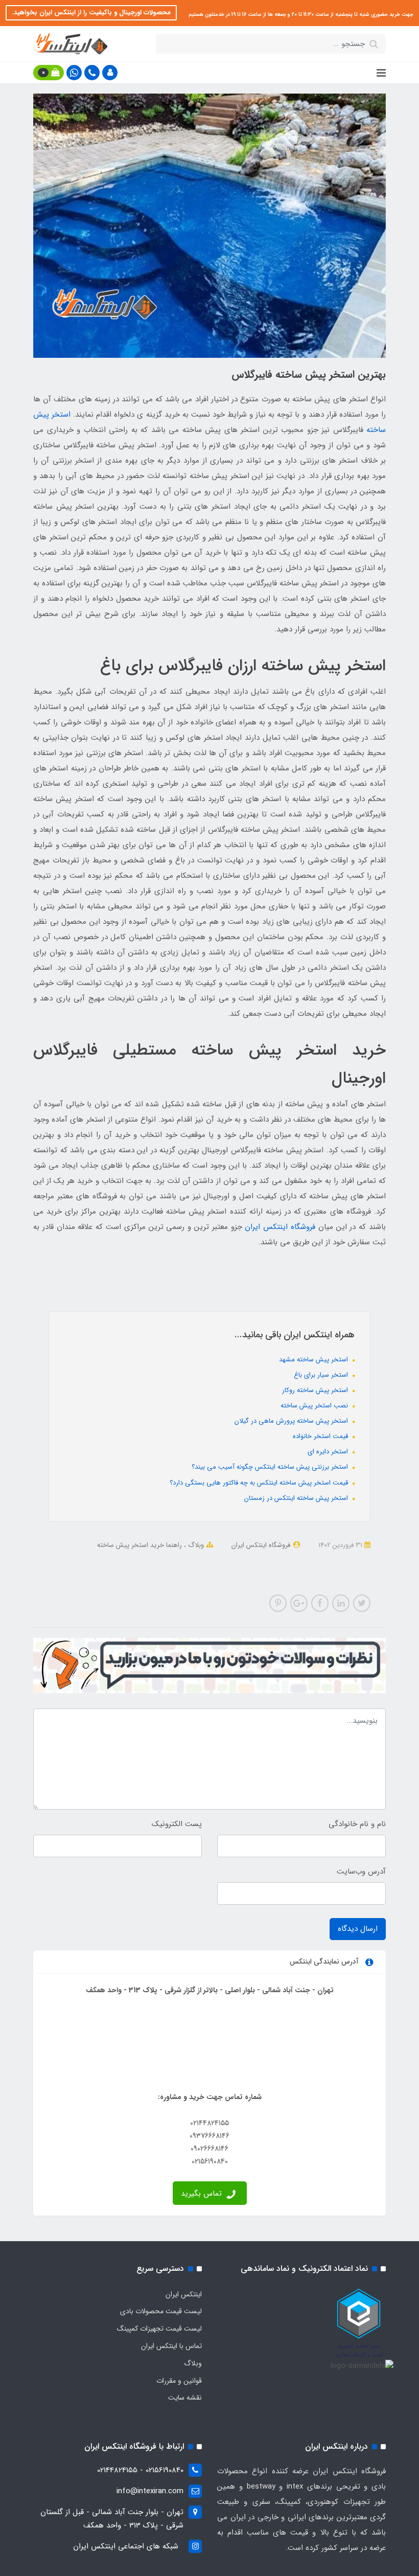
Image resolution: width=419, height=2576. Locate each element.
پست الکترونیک (177, 1824)
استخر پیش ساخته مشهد (315, 1360)
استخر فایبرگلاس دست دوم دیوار (143, 1559)
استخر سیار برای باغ (322, 1375)
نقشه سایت (185, 2398)
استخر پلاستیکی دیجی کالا (301, 1572)
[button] (110, 73)
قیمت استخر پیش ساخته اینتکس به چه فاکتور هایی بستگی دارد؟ (260, 1483)
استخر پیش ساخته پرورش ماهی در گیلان (292, 1421)
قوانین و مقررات (179, 2381)
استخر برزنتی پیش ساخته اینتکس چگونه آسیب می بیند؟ (271, 1467)
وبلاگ (195, 1545)
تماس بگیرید (203, 2194)
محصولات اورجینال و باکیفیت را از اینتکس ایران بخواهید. (91, 13)
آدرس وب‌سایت (361, 1872)
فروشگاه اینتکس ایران (280, 1227)
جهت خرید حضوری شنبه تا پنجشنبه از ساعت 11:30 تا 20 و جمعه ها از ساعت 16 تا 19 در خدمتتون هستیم (300, 15)
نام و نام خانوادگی (357, 1824)
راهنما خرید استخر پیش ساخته (139, 1545)
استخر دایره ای (329, 1452)
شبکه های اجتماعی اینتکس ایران (126, 2546)
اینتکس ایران (184, 2294)
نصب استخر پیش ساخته (315, 1406)
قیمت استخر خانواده (321, 1436)
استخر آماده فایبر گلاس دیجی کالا (313, 1559)
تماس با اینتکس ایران (171, 2346)
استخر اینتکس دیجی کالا (227, 1559)
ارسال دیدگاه (358, 1929)
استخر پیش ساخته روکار (316, 1390)
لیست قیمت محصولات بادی (161, 2311)
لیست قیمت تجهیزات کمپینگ (159, 2329)
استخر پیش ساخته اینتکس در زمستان (297, 1498)
